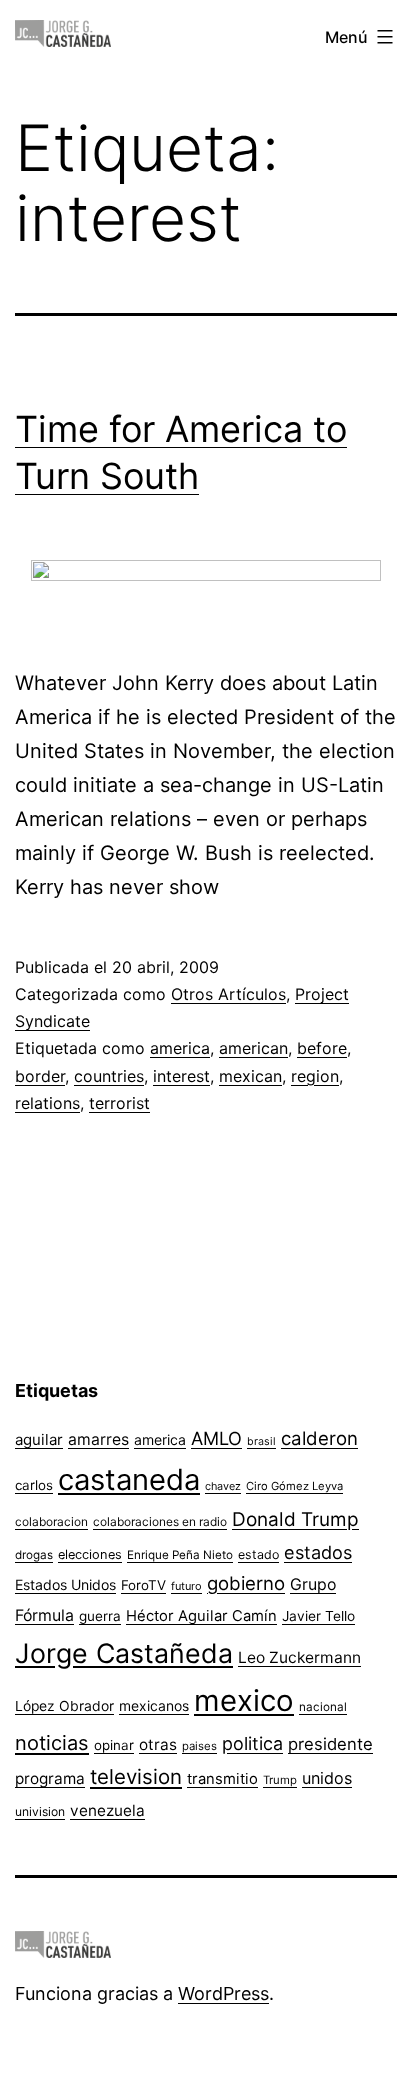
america (180, 1048)
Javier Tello (318, 1616)
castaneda (129, 1479)
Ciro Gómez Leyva (294, 1486)
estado (258, 1554)
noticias (52, 1743)
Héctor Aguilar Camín (201, 1616)
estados (318, 1552)
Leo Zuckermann (299, 1657)
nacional (323, 1707)
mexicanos (154, 1706)
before (322, 1048)
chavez (223, 1486)
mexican (250, 1076)
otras (158, 1744)
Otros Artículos (228, 994)
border (40, 1076)
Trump (280, 1780)
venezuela (107, 1810)
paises (199, 1746)
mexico (244, 1700)
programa (50, 1778)
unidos (327, 1778)
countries (109, 1076)
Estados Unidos (65, 1584)
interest (181, 1076)
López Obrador (64, 1706)
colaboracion (51, 1521)
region (315, 1076)
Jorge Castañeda (124, 1653)
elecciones (90, 1554)
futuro (186, 1586)
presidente (330, 1744)
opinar (114, 1745)
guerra (100, 1616)
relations (47, 1103)
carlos (34, 1485)
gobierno (246, 1583)
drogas (34, 1555)
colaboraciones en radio (160, 1521)
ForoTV (143, 1585)
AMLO (216, 1438)
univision (40, 1811)
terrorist (119, 1103)
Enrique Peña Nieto (180, 1555)
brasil (261, 1441)
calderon (319, 1438)
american (253, 1048)
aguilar (39, 1439)
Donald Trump (295, 1519)
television (136, 1776)
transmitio (222, 1779)
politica (252, 1743)
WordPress (223, 1993)
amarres (98, 1439)
